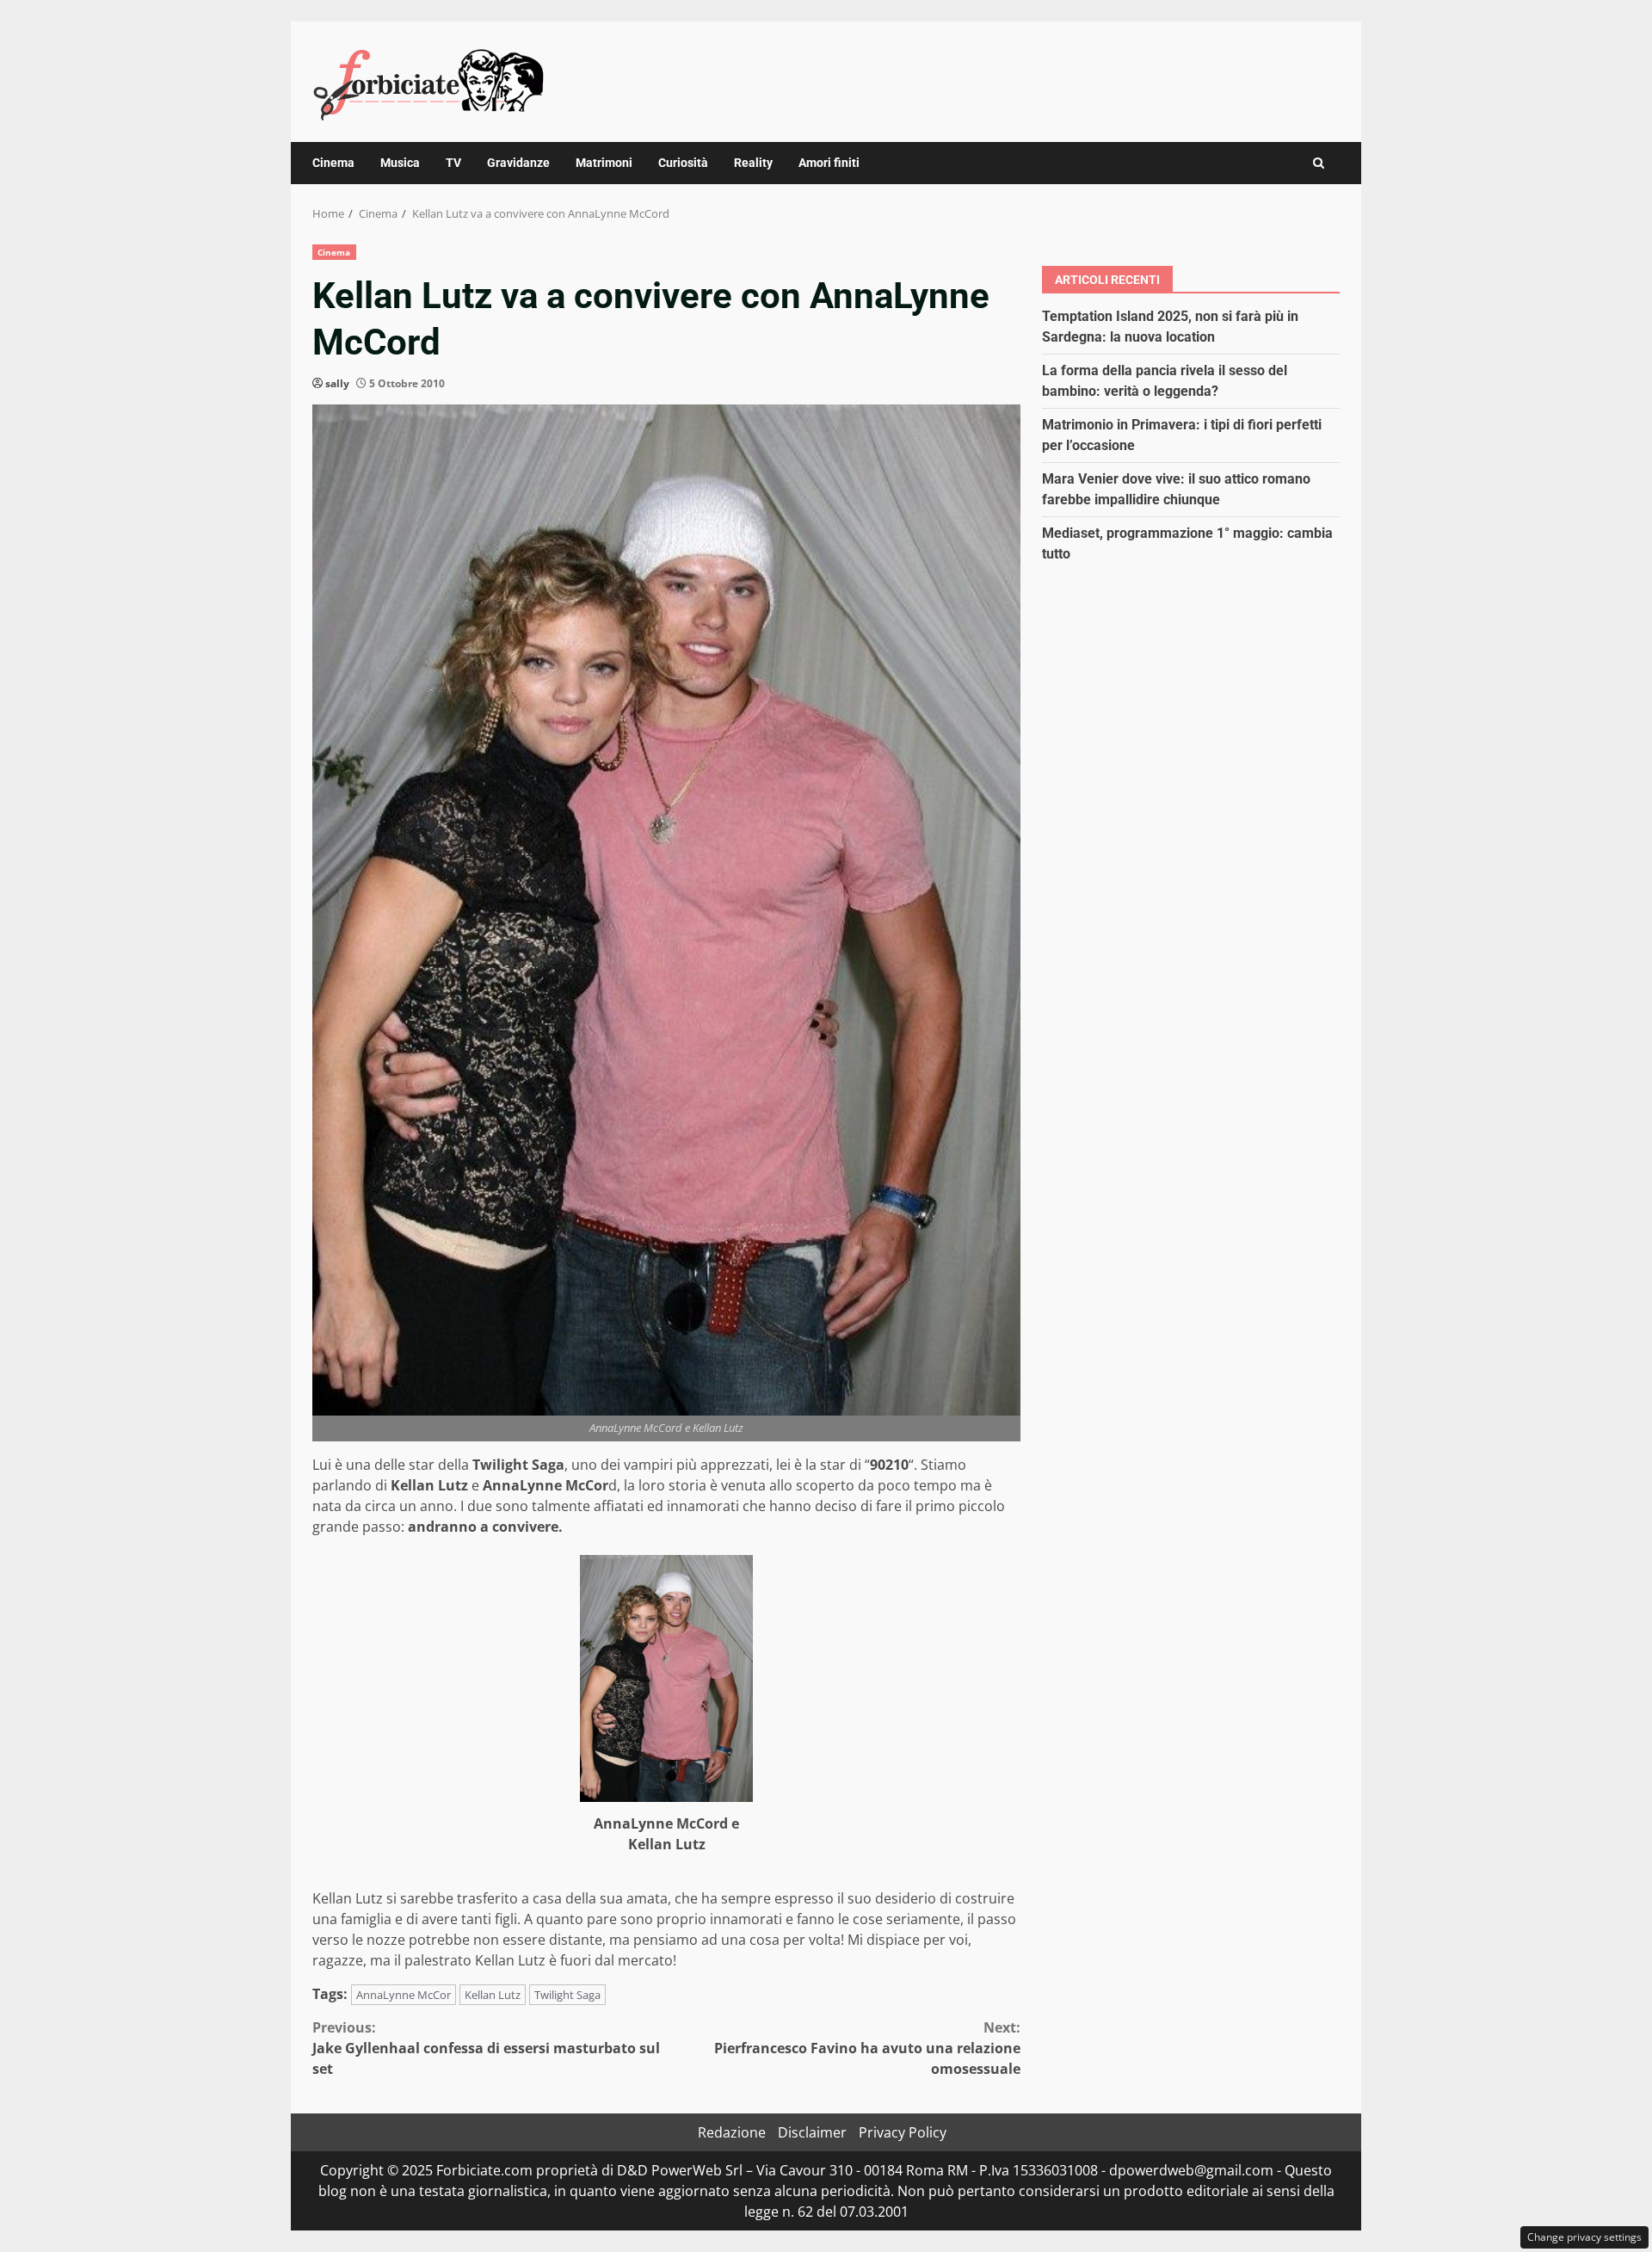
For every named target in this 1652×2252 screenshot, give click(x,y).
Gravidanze (518, 163)
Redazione (732, 2132)
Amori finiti (829, 163)
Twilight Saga (567, 1995)
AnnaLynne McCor (404, 1995)
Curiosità (683, 163)
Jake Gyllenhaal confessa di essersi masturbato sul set (486, 2048)
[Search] (1319, 163)
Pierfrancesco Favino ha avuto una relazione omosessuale (867, 2048)
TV (453, 163)
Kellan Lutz (493, 1995)
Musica (400, 163)
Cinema (333, 163)
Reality (753, 163)
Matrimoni (604, 163)
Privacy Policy (903, 2132)
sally (337, 383)
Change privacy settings (1584, 2237)
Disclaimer (812, 2132)
